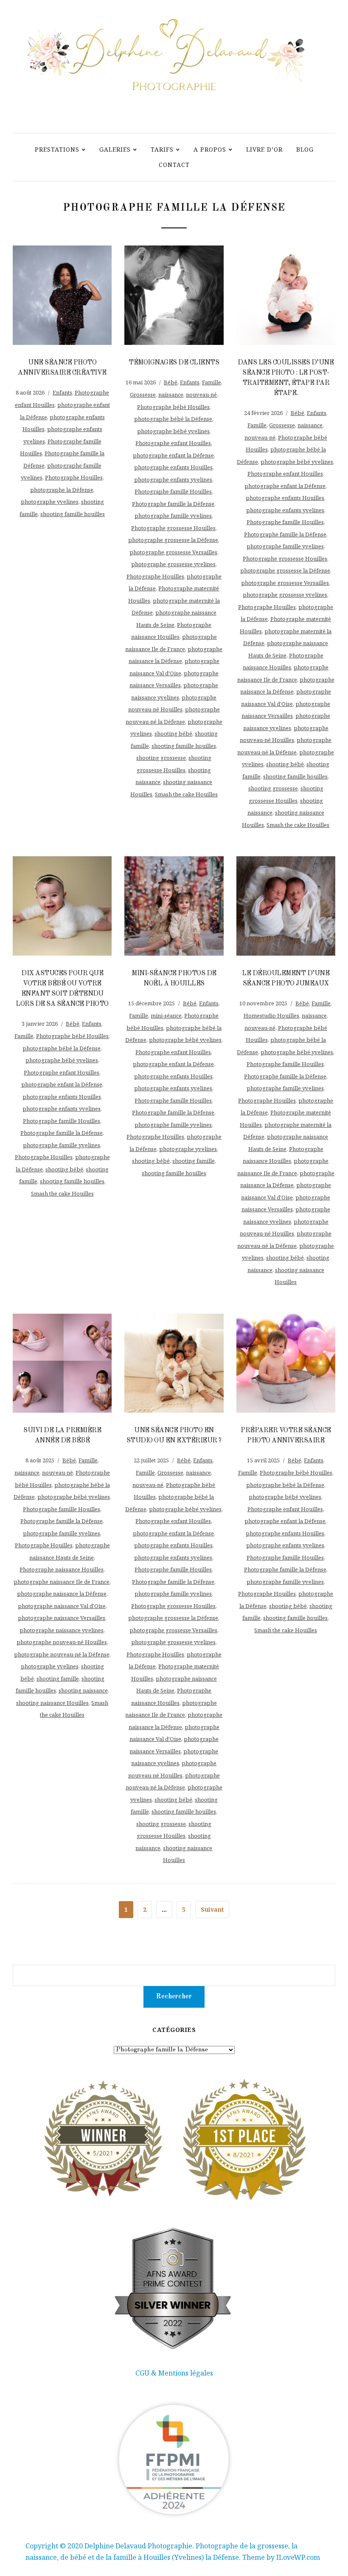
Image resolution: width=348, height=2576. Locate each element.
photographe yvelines (50, 502)
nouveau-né (201, 395)
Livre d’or (264, 149)
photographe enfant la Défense (173, 455)
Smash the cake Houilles (186, 794)
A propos (210, 149)
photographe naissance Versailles (62, 1618)
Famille (212, 382)
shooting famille (194, 1161)
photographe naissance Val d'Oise (62, 1606)
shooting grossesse (161, 758)
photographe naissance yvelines (62, 1630)
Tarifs (162, 149)
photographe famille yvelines (173, 516)
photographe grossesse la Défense (173, 540)
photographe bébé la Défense (173, 419)
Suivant (212, 1909)
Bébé (171, 382)
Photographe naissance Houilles (62, 1569)
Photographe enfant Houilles (173, 443)
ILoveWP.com (298, 2557)
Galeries (115, 149)
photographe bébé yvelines (173, 431)
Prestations (57, 149)
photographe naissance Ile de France (62, 1582)
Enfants (62, 392)
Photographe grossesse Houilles (173, 528)
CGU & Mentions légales (174, 2373)
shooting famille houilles (73, 514)
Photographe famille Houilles (173, 491)
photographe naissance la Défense (62, 1594)
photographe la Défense (62, 490)
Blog (305, 149)
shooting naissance (83, 1690)
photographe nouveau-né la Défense (62, 1654)
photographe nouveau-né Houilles (62, 1642)
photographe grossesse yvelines (173, 564)
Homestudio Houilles (271, 1016)
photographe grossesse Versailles (173, 552)
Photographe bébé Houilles (173, 407)
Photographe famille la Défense (173, 504)
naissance (171, 395)
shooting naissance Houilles (52, 1703)
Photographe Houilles (74, 477)
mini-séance (166, 1016)
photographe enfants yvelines (173, 480)
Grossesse (143, 395)
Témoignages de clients (174, 363)
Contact (174, 165)
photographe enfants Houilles (173, 467)
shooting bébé (173, 734)
